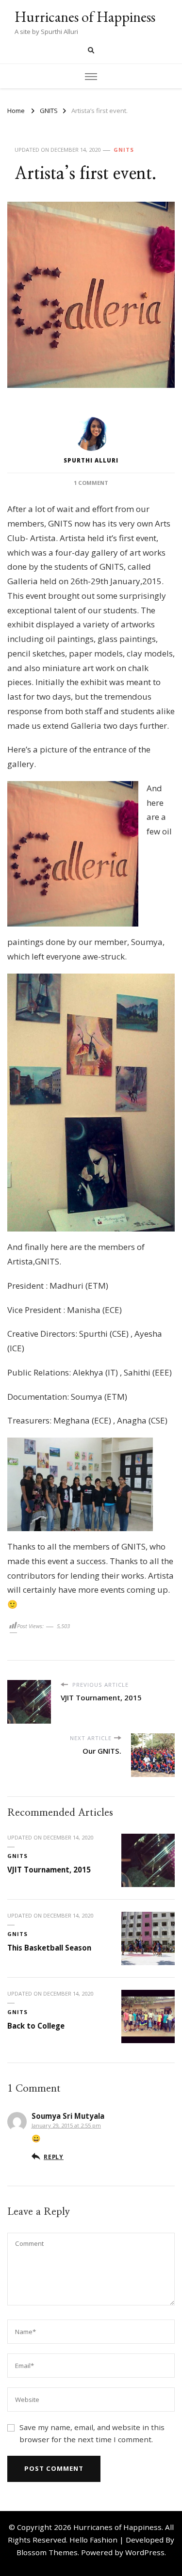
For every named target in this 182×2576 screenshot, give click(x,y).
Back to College (36, 2026)
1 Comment (91, 483)
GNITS (124, 150)
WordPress (145, 2552)
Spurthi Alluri (91, 460)
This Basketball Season (49, 1948)
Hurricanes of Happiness (85, 17)
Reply (54, 2157)
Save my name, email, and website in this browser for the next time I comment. (92, 2433)
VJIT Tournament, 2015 (49, 1870)
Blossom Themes (47, 2552)
